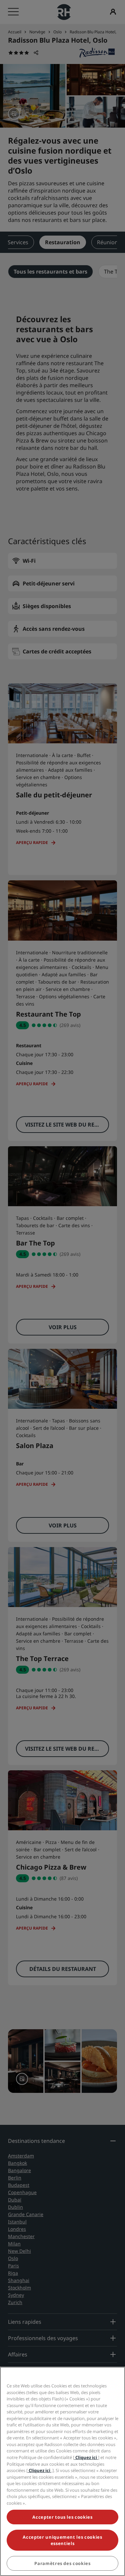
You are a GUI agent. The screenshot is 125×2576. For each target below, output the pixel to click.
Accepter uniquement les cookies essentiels (62, 2540)
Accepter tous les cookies (62, 2517)
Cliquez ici (86, 2457)
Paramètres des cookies (62, 2563)
